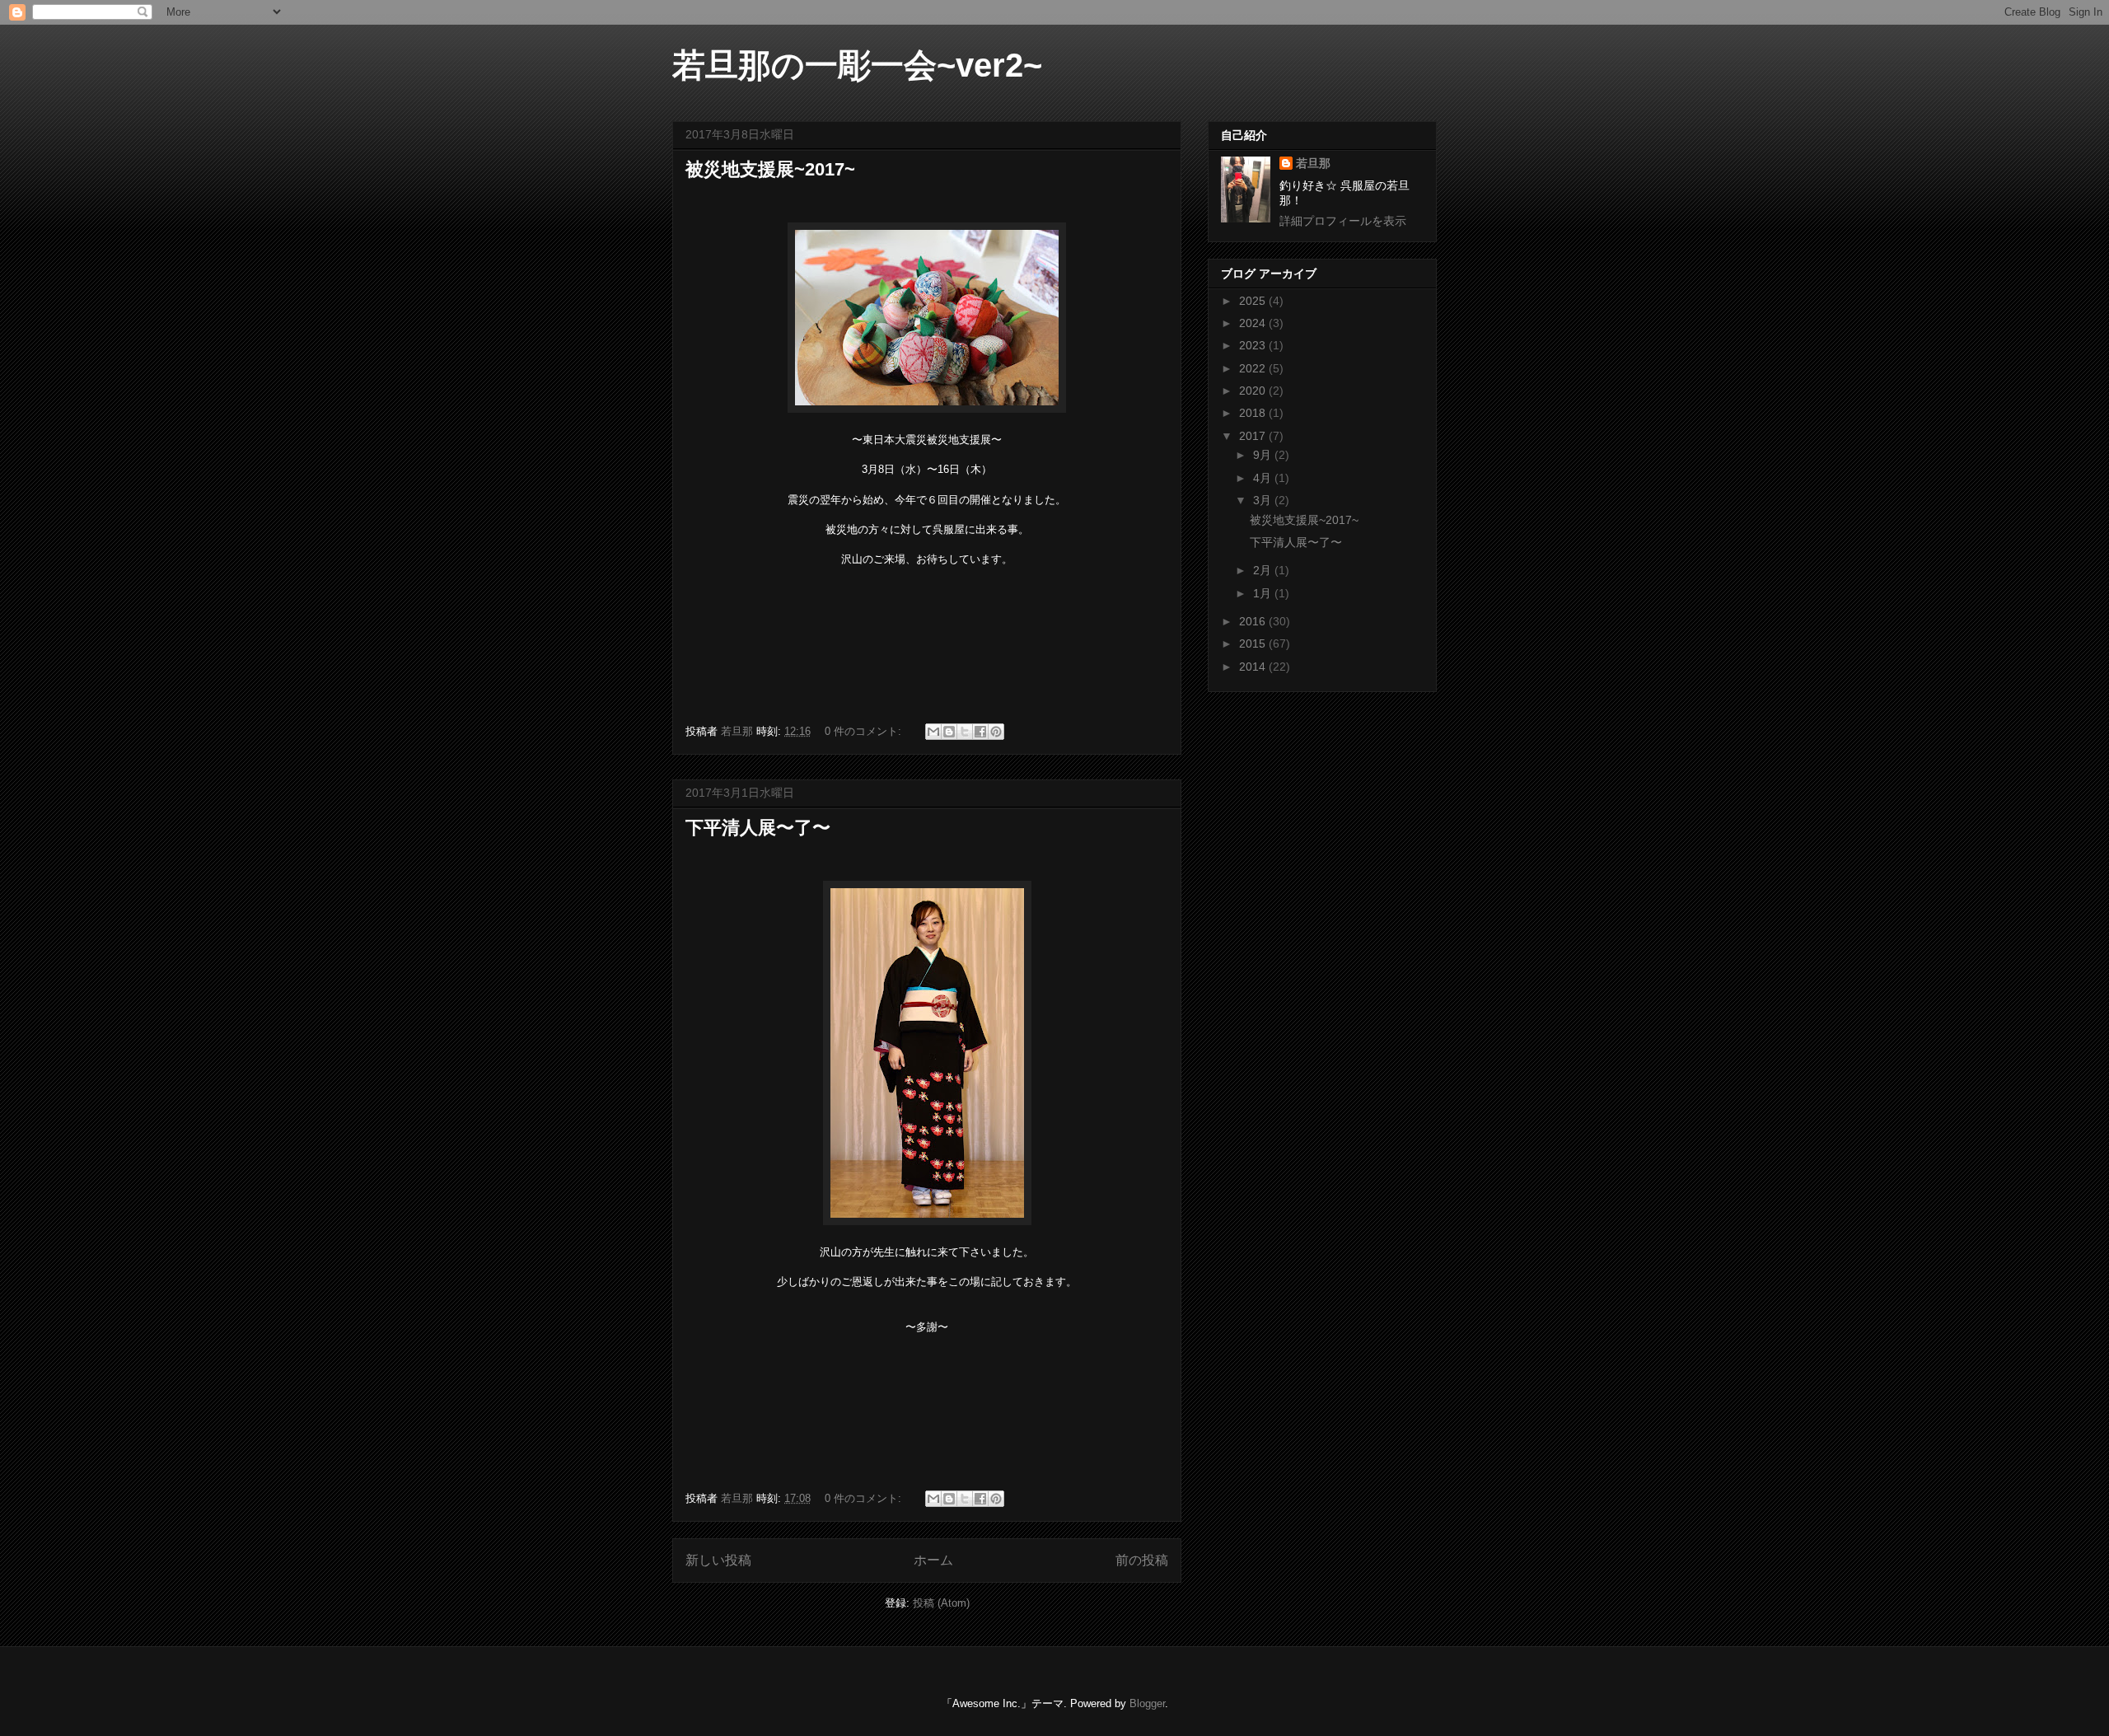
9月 (1264, 455)
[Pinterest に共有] (996, 732)
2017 (1254, 436)
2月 (1264, 570)
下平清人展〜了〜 (758, 828)
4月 (1264, 478)
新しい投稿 (718, 1560)
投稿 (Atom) (941, 1603)
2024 (1254, 323)
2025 (1254, 301)
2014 (1254, 667)
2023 (1254, 345)
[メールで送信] (933, 732)
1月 (1264, 593)
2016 (1254, 621)
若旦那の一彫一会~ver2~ (857, 65)
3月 (1264, 500)
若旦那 (1313, 163)
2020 (1254, 391)
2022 (1254, 368)
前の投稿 (1142, 1560)
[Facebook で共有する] (980, 732)
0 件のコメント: (865, 731)
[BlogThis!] (949, 732)
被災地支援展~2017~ (770, 169)
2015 (1254, 643)
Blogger (1147, 1703)
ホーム (933, 1560)
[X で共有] (965, 732)
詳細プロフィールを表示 (1343, 221)
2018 (1254, 413)
